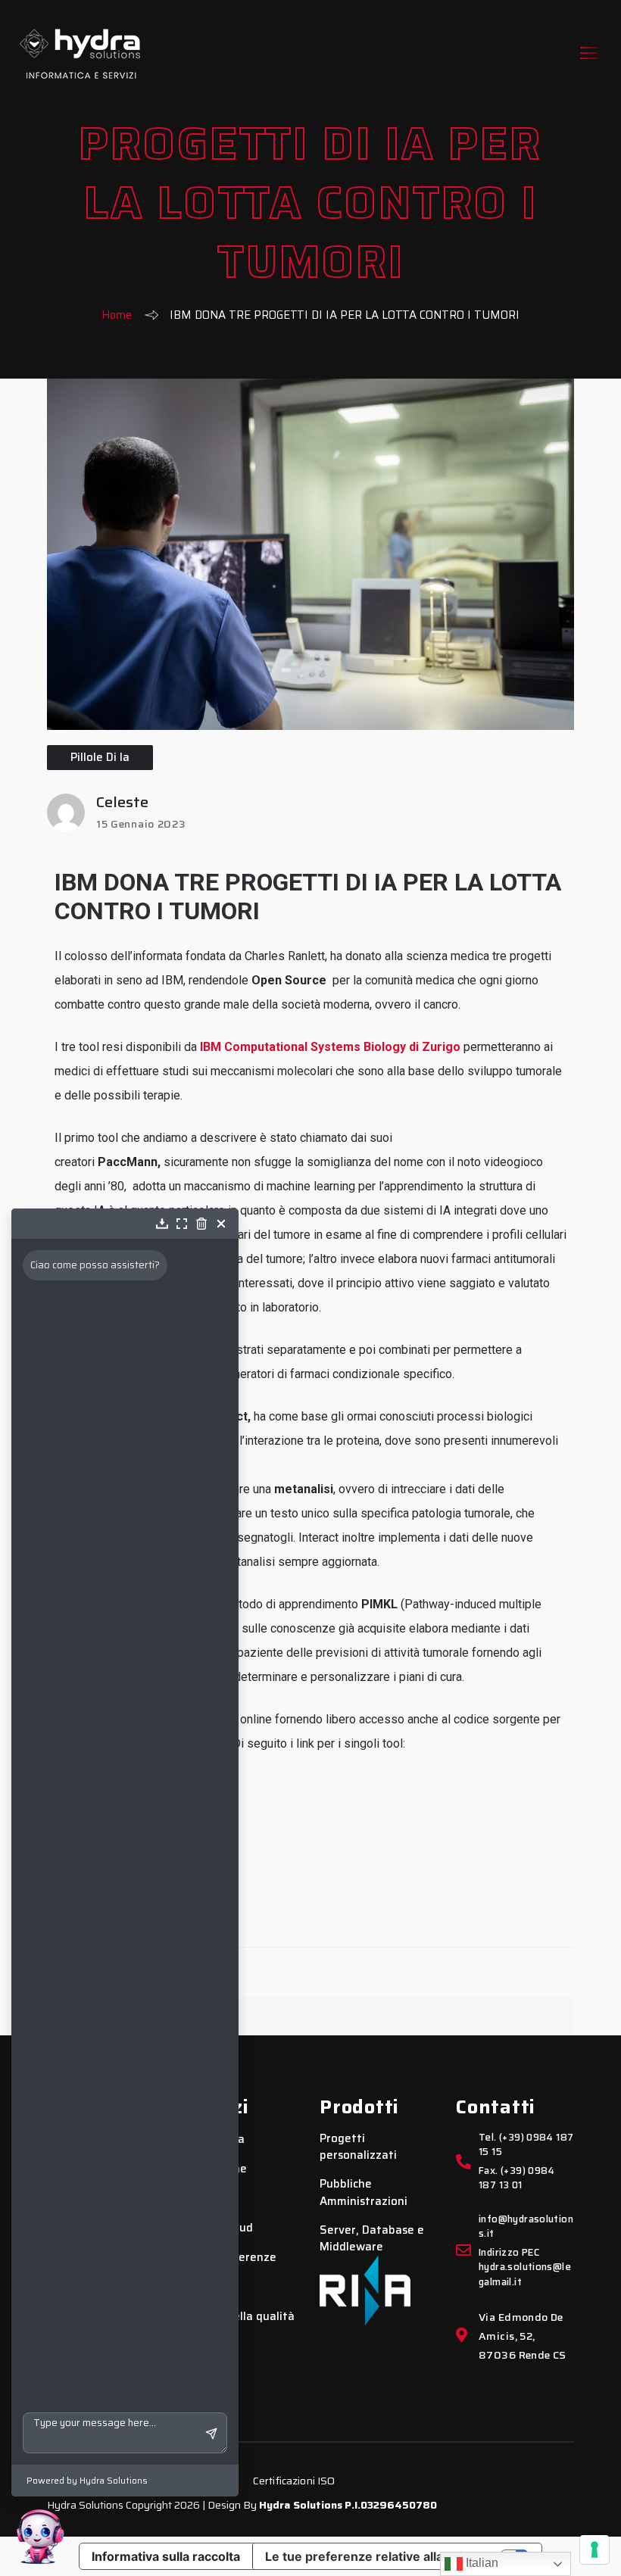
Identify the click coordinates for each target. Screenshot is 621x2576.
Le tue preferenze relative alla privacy (377, 2556)
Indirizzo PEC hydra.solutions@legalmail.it (525, 2267)
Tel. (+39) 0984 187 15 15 (526, 2145)
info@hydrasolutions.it (526, 2227)
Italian (481, 2563)
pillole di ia (100, 757)
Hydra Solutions (301, 2505)
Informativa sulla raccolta (166, 2556)
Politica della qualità (239, 2317)
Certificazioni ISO (294, 2481)
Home (117, 315)
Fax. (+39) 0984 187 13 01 (517, 2178)
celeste (122, 802)
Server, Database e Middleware (372, 2239)
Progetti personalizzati (358, 2147)
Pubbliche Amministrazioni (364, 2192)
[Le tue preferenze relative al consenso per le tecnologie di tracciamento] (594, 2549)
